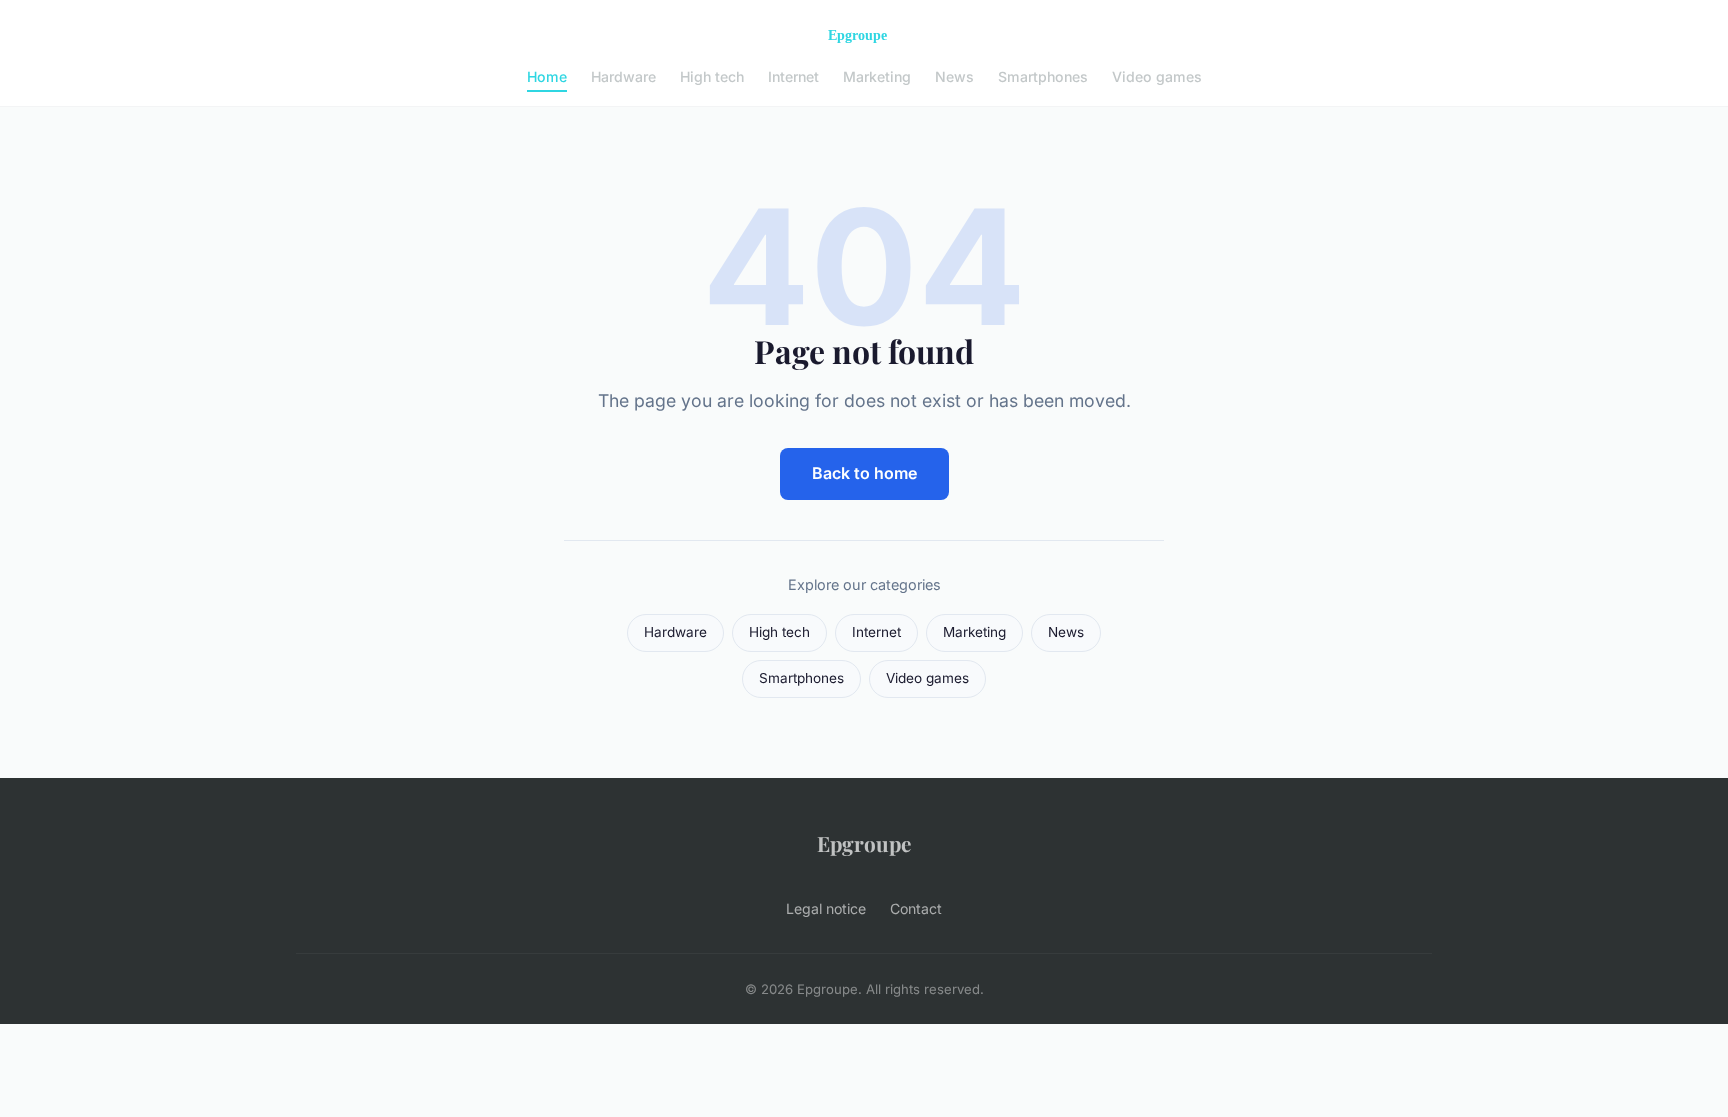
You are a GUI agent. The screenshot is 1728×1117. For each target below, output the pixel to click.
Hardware (623, 76)
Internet (793, 76)
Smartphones (1043, 76)
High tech (712, 76)
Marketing (877, 76)
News (954, 76)
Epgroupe (864, 843)
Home (547, 76)
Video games (1157, 76)
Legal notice (826, 908)
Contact (916, 908)
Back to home (864, 473)
